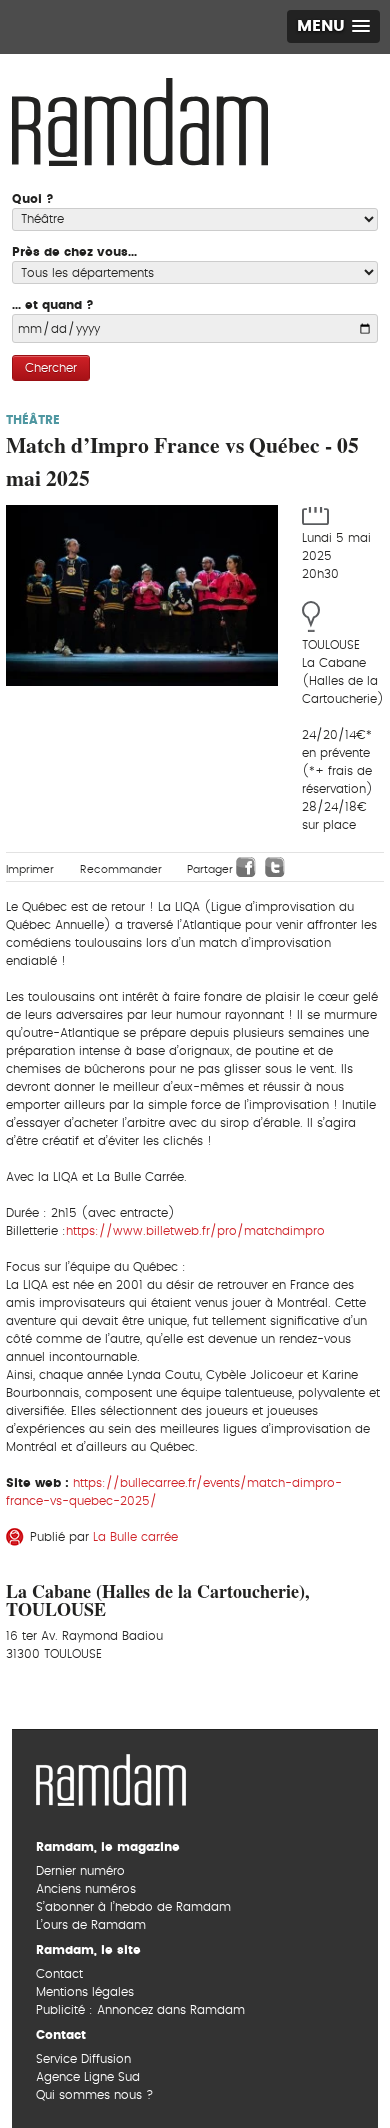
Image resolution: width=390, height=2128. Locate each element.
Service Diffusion (83, 2059)
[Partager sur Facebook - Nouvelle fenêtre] (246, 867)
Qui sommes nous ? (94, 2095)
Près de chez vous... (74, 252)
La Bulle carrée (135, 1537)
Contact (59, 1974)
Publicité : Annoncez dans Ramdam (140, 2010)
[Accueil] (140, 120)
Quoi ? (33, 199)
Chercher (51, 368)
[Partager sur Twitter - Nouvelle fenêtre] (275, 867)
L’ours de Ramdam (91, 1925)
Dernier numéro (80, 1871)
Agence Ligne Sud (88, 2077)
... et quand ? (53, 305)
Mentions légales (85, 1992)
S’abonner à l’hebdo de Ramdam (133, 1907)
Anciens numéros (86, 1889)
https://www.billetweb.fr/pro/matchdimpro (195, 1231)
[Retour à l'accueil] (111, 1778)
